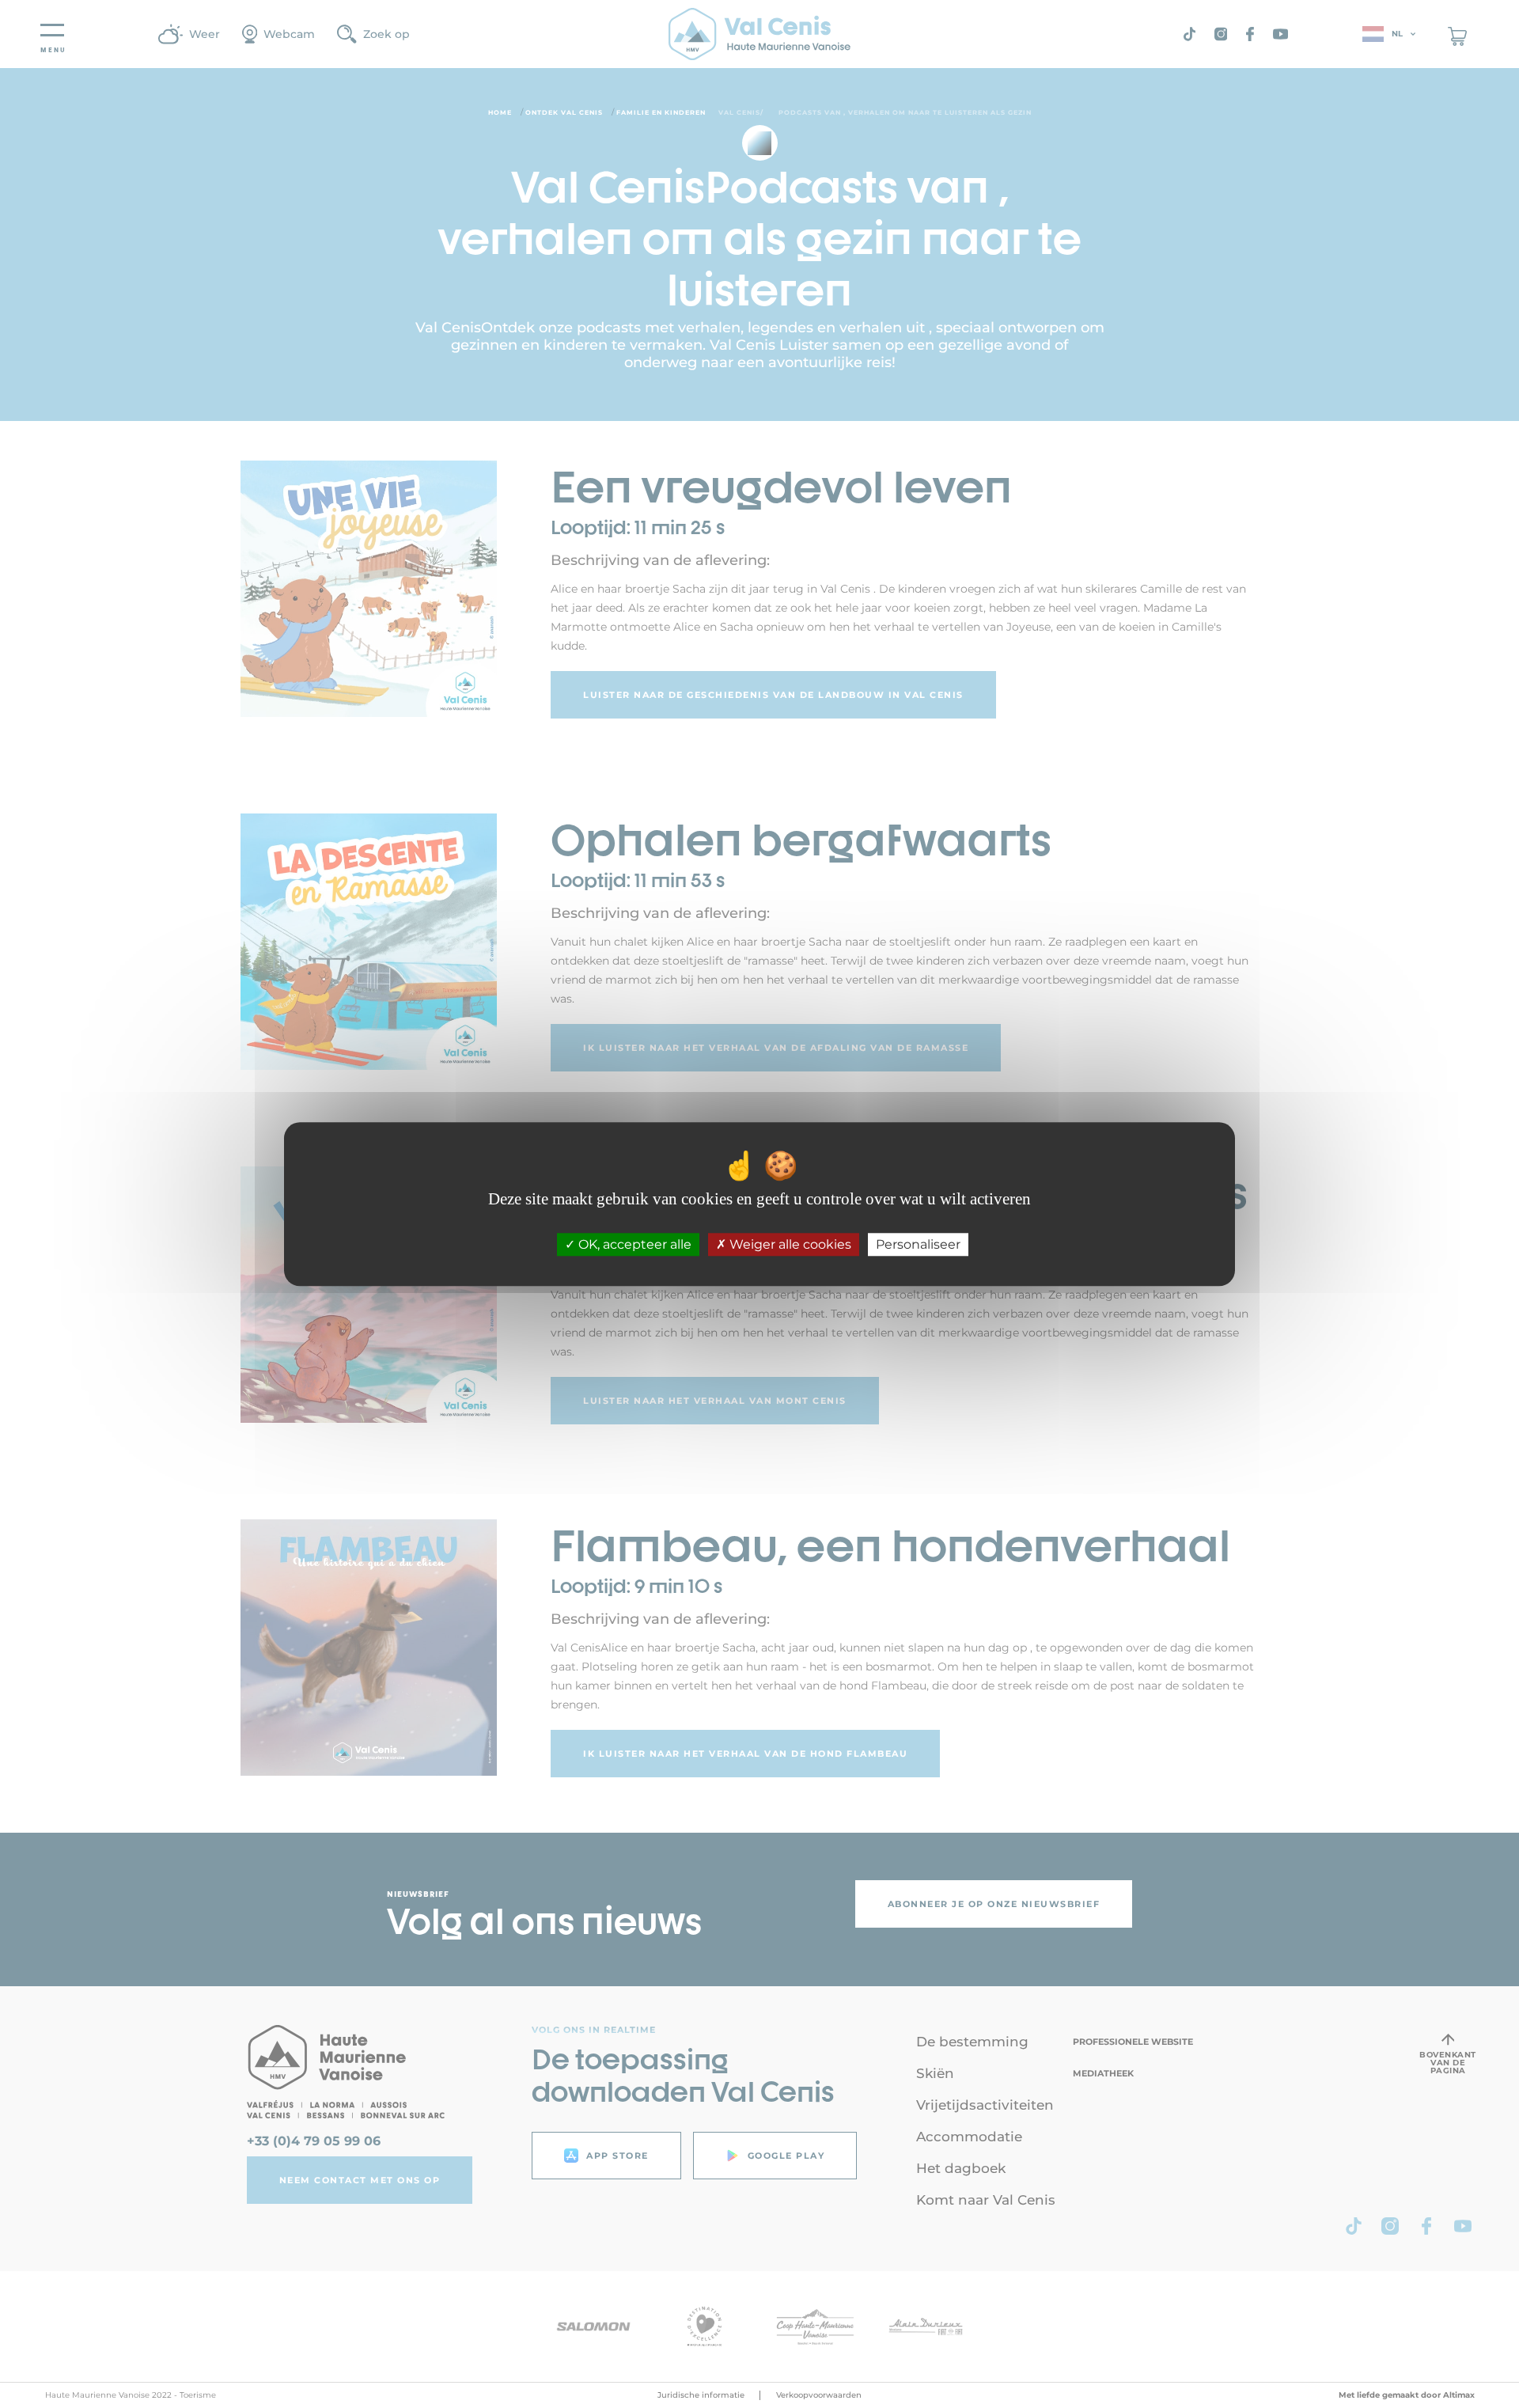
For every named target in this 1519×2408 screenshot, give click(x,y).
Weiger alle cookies (789, 1244)
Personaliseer (918, 1244)
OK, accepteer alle (633, 1244)
